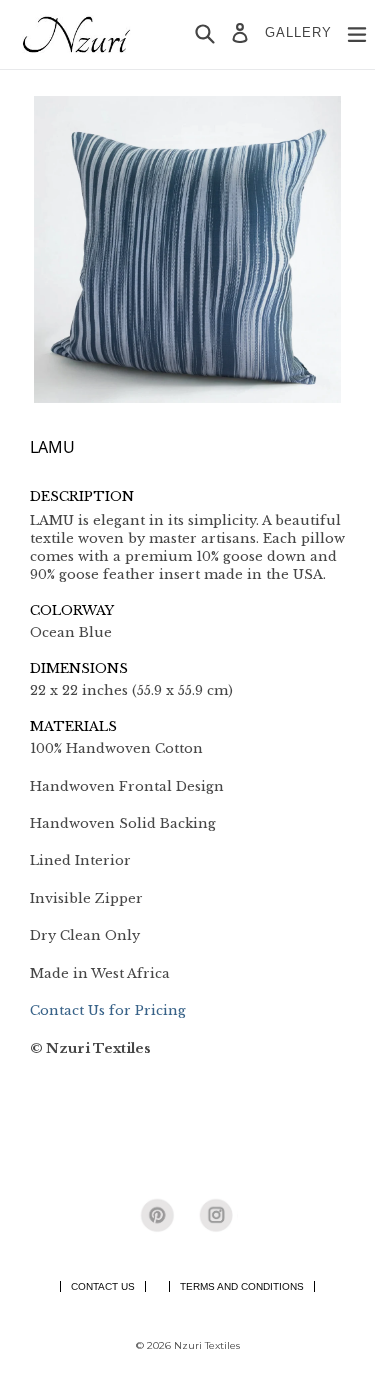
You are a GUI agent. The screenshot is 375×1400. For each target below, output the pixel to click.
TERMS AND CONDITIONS (242, 1286)
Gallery (298, 32)
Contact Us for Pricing (108, 1010)
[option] (187, 249)
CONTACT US (103, 1286)
